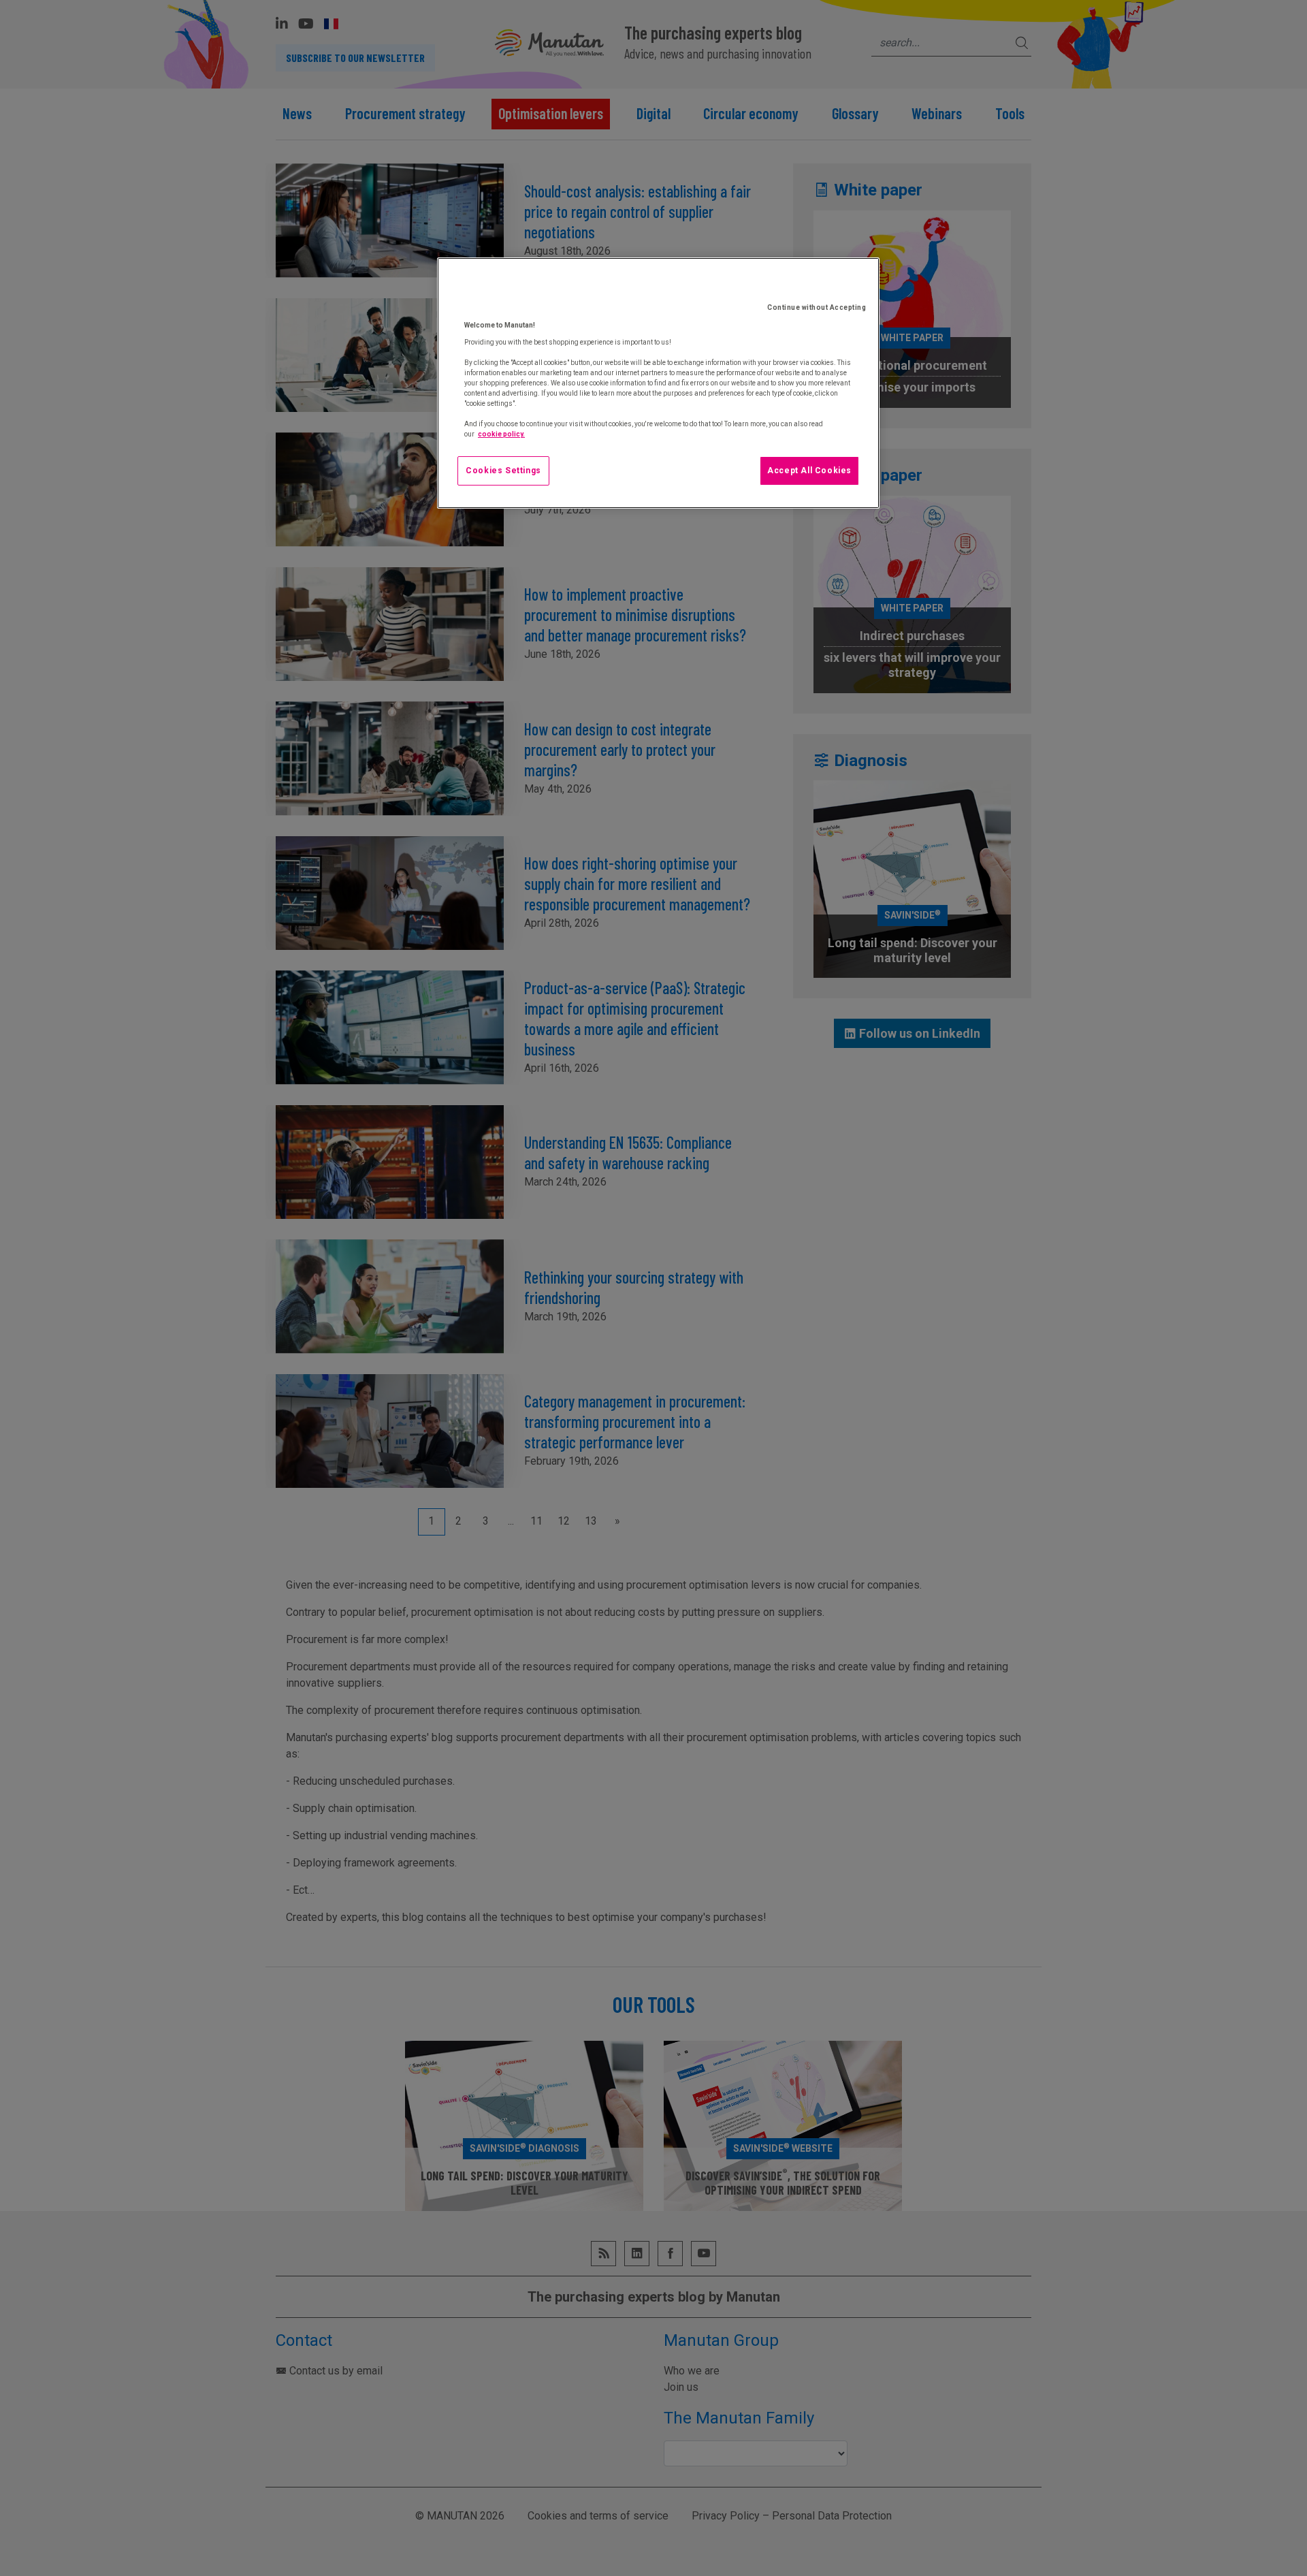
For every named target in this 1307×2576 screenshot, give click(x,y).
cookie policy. (501, 434)
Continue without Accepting (817, 307)
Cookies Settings (503, 471)
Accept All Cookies (809, 471)
